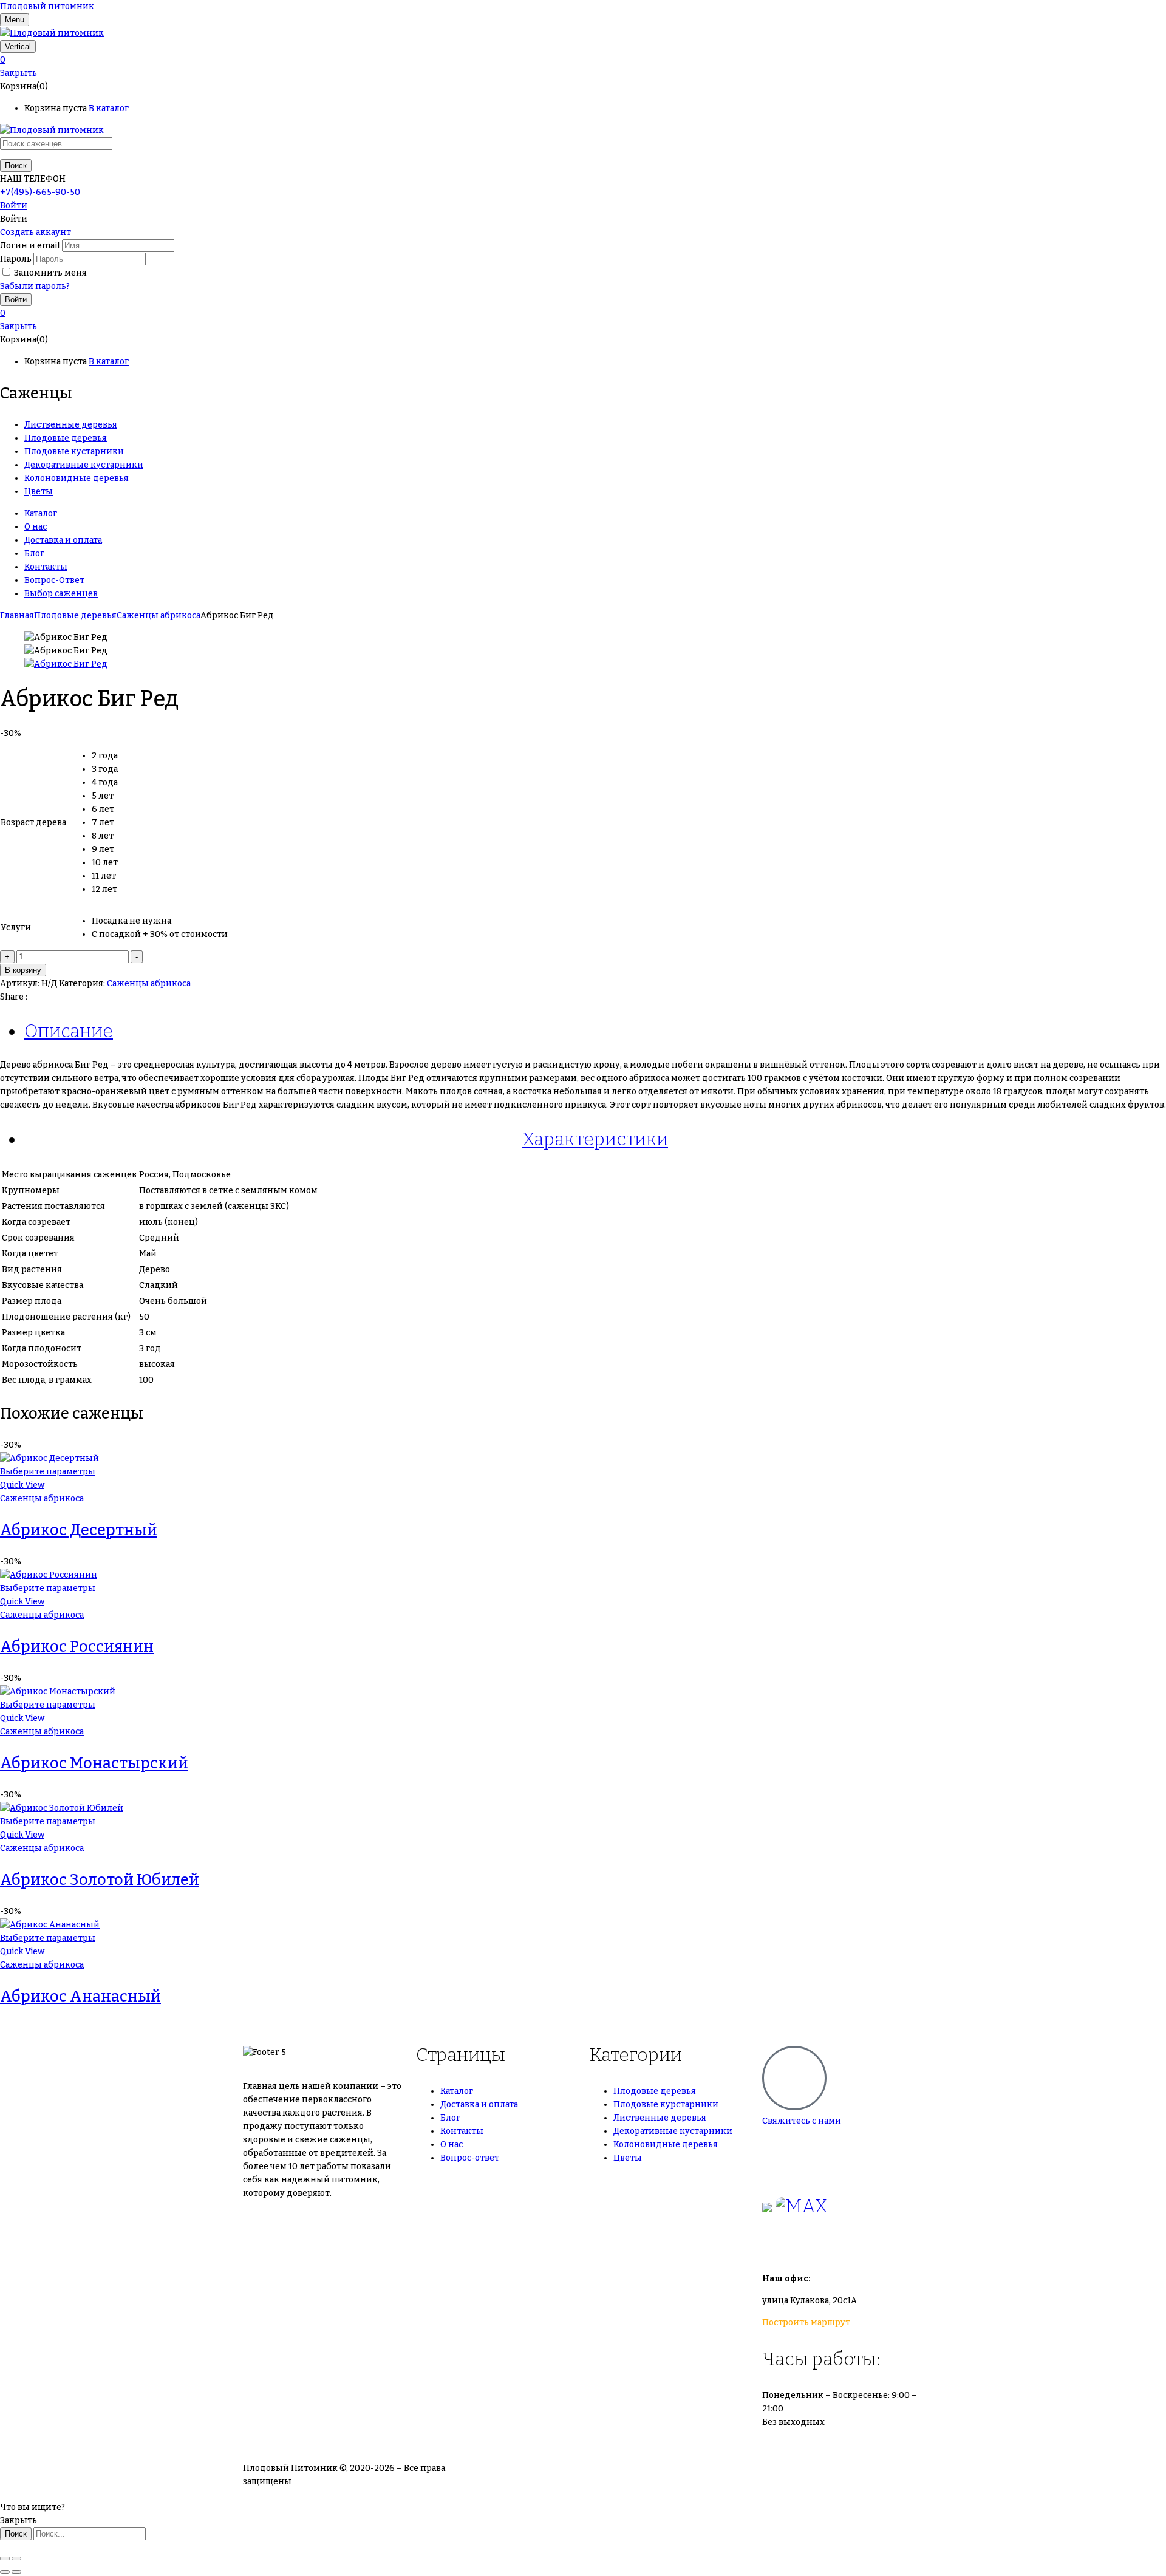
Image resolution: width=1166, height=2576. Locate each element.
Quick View (22, 1485)
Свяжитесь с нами (802, 2121)
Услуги (16, 928)
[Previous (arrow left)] (5, 2572)
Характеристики (595, 1139)
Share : (14, 997)
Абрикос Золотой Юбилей (100, 1880)
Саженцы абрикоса (159, 615)
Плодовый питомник (47, 6)
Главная (17, 615)
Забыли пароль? (35, 286)
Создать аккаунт (36, 232)
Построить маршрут (806, 2322)
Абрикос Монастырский (94, 1763)
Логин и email (30, 246)
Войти (14, 206)
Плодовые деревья (75, 615)
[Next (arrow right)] (16, 2572)
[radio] (160, 756)
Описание (69, 1031)
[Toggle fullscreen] (16, 2558)
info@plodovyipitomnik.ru (874, 2243)
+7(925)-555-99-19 (801, 2169)
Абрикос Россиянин (77, 1647)
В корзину (23, 970)
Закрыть (19, 73)
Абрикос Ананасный (80, 1997)
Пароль (16, 259)
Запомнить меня (50, 273)
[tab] (595, 1031)
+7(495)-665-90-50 (40, 192)
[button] (583, 60)
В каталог (109, 108)
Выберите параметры (48, 1472)
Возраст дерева (33, 823)
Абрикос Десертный (79, 1530)
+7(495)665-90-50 (800, 2143)
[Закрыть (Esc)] (5, 2558)
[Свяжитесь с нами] (794, 2078)
